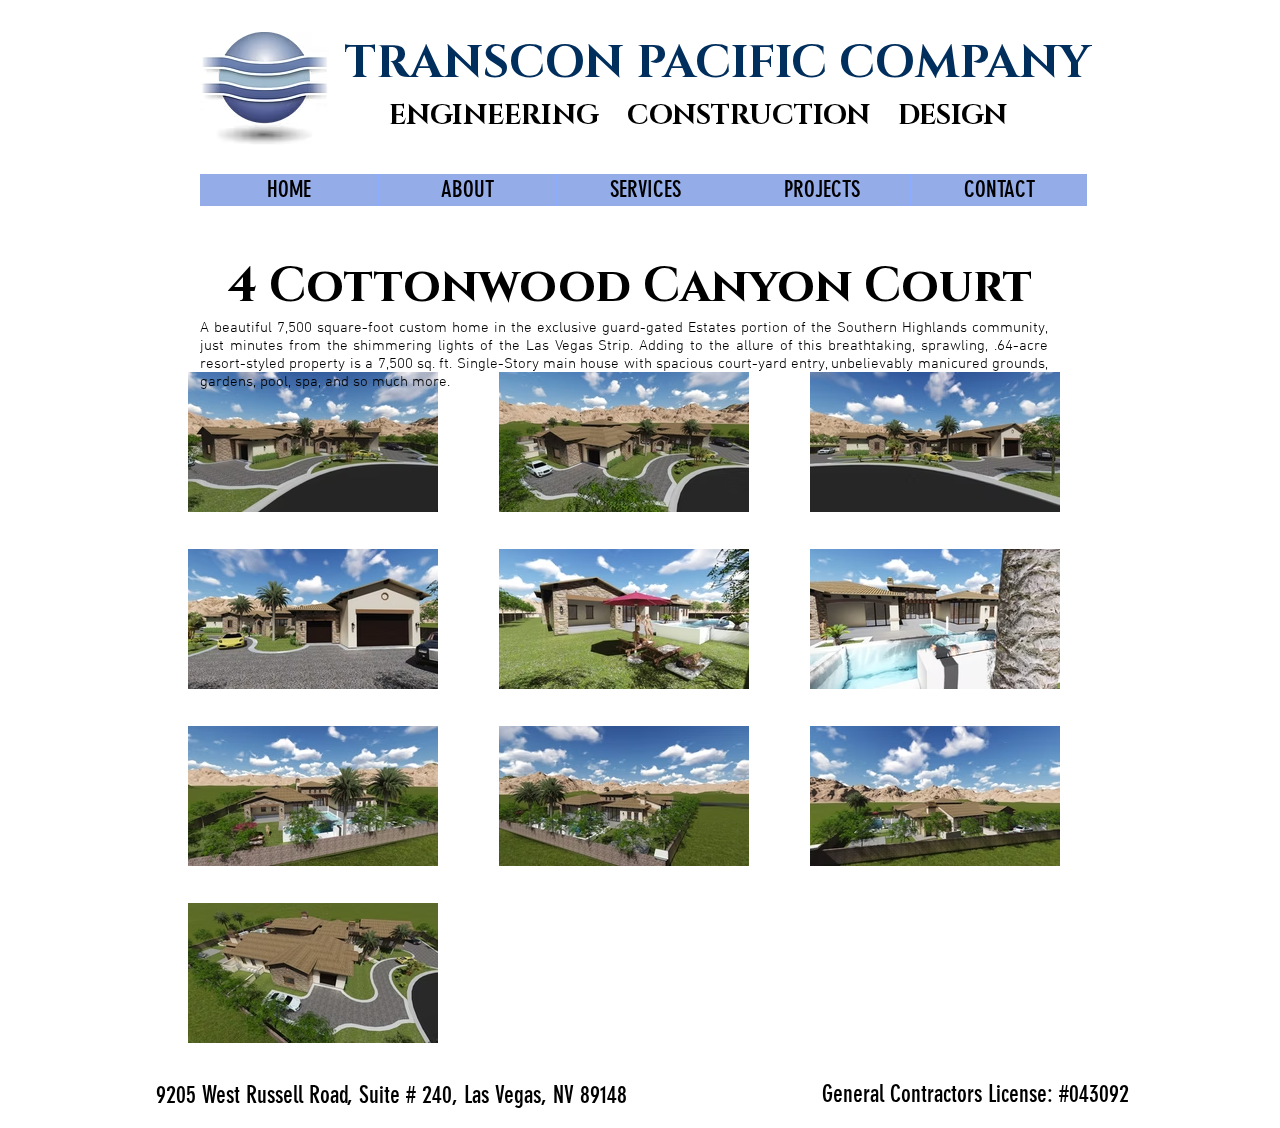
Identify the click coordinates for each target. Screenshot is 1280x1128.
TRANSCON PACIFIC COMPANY (717, 63)
